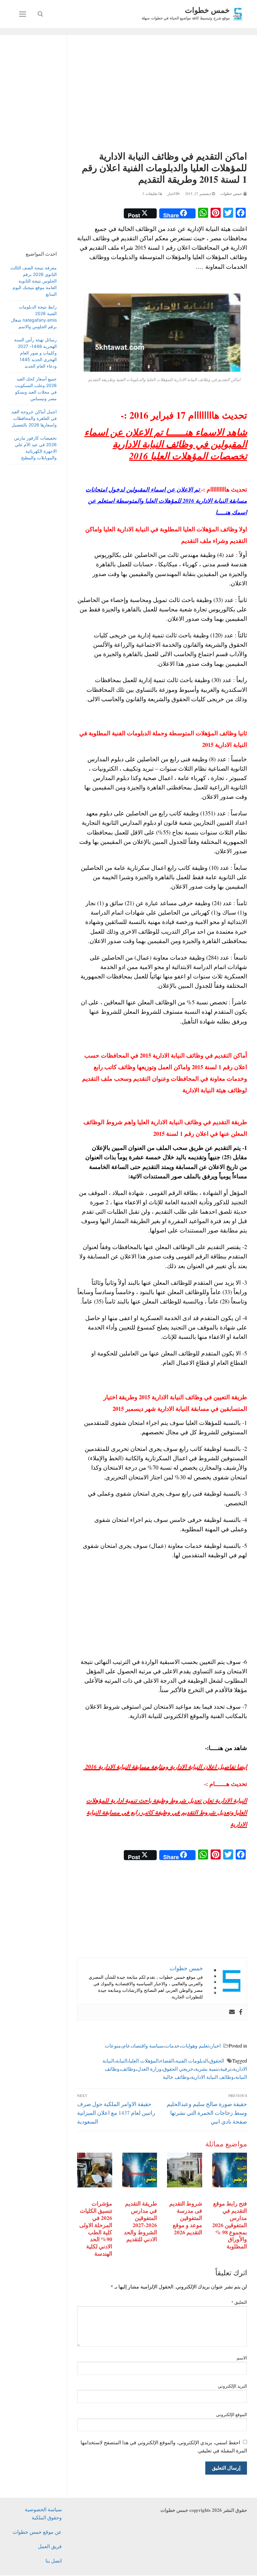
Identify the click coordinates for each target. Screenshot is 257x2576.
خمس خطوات (207, 10)
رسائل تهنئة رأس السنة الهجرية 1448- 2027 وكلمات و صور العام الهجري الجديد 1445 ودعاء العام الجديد (35, 353)
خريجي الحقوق (178, 2069)
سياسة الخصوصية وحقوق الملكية (43, 2513)
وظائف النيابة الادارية (212, 2077)
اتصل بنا (54, 2561)
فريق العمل (50, 2546)
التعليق (239, 2302)
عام (126, 2045)
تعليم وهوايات (195, 2045)
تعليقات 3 (150, 194)
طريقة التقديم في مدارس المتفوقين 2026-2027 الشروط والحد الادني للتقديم (140, 2221)
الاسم (242, 2358)
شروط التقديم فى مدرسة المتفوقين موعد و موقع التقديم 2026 (186, 2218)
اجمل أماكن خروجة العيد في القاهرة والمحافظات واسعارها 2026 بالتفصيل (34, 418)
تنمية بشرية (207, 2069)
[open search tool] (40, 14)
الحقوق (217, 2061)
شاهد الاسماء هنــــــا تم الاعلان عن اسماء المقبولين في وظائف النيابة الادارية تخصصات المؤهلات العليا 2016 (166, 444)
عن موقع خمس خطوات (37, 2532)
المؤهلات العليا (144, 2061)
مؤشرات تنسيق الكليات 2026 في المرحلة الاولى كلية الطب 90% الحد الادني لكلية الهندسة (96, 2228)
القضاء (167, 2061)
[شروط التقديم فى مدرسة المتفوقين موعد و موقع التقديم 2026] (185, 2170)
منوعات (113, 2045)
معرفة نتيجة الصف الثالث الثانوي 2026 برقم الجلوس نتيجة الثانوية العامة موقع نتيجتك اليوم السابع (34, 281)
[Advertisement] (162, 94)
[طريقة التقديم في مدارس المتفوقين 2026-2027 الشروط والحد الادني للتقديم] (140, 2170)
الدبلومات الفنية (192, 2061)
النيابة (121, 2061)
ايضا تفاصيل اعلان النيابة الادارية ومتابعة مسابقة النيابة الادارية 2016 (166, 1767)
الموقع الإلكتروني (232, 2415)
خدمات (172, 2045)
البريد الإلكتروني (233, 2386)
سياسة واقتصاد (148, 2045)
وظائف (128, 2069)
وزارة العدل (149, 2069)
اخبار (172, 194)
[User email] (232, 2012)
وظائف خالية (176, 2077)
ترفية (226, 2069)
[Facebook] (241, 2012)
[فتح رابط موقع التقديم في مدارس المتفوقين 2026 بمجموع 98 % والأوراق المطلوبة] (230, 2170)
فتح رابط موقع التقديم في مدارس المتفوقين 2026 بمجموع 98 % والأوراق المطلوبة (230, 2225)
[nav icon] (23, 14)
